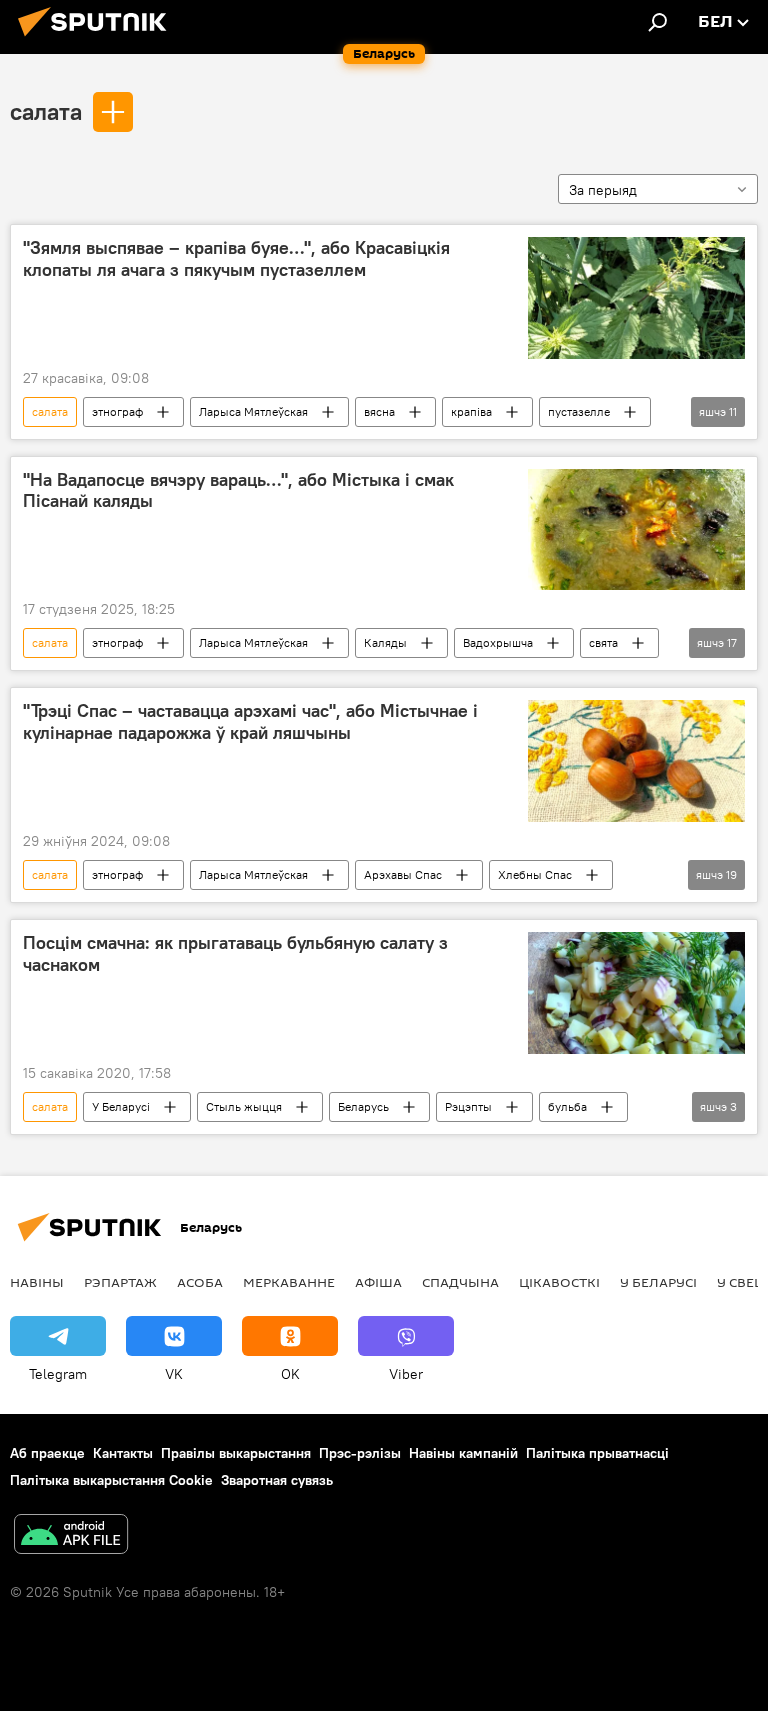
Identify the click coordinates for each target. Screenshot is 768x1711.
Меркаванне (289, 1282)
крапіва (471, 411)
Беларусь (363, 1106)
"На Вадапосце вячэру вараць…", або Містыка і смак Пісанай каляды (238, 491)
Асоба (200, 1282)
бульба (567, 1106)
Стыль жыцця (244, 1106)
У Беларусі (121, 1106)
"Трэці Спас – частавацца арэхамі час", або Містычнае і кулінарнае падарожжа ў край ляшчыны (250, 722)
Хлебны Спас (535, 874)
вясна (379, 411)
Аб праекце (47, 1453)
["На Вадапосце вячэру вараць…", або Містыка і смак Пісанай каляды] (636, 530)
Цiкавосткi (559, 1282)
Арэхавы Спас (403, 874)
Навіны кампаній (463, 1453)
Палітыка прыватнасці (597, 1453)
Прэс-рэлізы (360, 1453)
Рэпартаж (120, 1282)
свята (603, 642)
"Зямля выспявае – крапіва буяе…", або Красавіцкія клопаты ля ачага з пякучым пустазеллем (236, 259)
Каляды (385, 642)
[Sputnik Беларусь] (98, 39)
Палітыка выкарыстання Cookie (111, 1480)
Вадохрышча (498, 642)
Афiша (378, 1282)
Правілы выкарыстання (236, 1453)
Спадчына (460, 1282)
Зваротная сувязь (277, 1480)
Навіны (37, 1282)
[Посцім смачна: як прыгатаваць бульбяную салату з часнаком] (636, 993)
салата (46, 111)
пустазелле (579, 411)
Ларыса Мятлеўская (253, 411)
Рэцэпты (468, 1106)
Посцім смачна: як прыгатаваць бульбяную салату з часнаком (235, 954)
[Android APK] (71, 1536)
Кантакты (123, 1453)
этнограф (117, 411)
